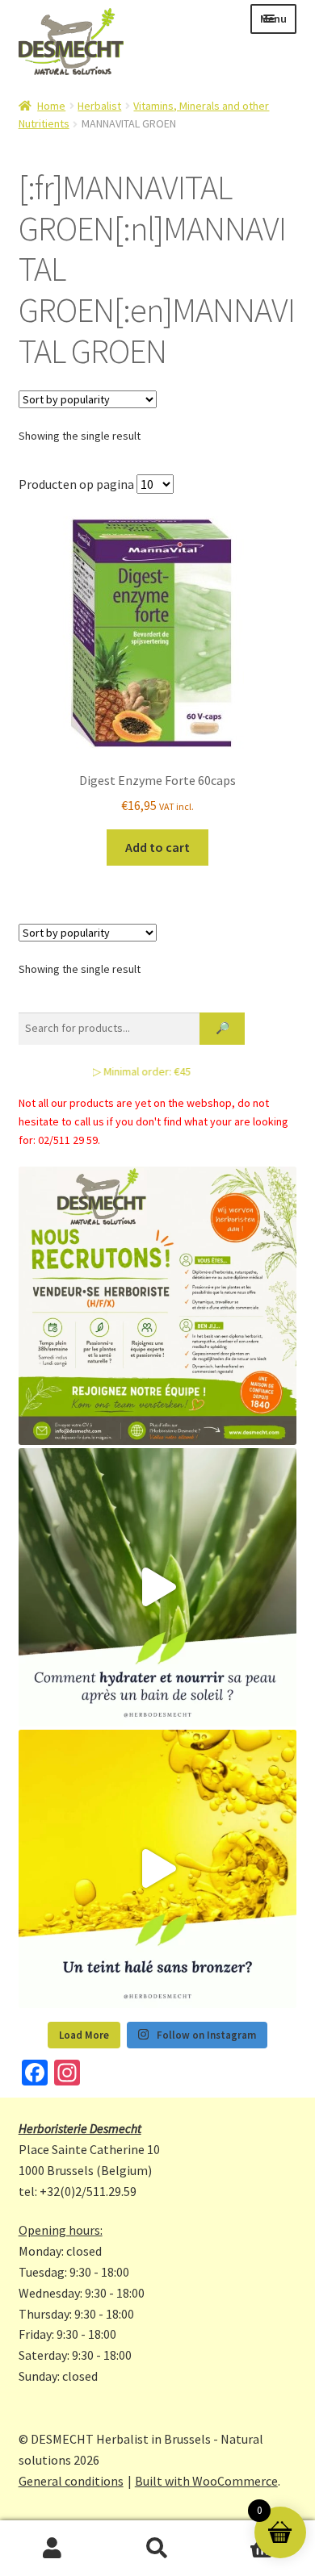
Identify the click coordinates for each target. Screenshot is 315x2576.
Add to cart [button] (157, 847)
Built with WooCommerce (206, 2481)
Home (51, 106)
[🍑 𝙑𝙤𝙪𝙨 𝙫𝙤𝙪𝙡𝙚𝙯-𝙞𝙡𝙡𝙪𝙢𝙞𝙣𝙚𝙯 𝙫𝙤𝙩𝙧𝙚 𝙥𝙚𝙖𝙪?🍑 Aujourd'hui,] (158, 1869)
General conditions (71, 2481)
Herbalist (99, 106)
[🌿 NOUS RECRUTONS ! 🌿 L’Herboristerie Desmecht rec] (158, 1306)
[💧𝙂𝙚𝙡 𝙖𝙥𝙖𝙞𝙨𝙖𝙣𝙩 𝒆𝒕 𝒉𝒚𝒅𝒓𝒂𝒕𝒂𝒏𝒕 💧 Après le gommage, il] (158, 1587)
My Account (52, 2549)
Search (157, 2549)
